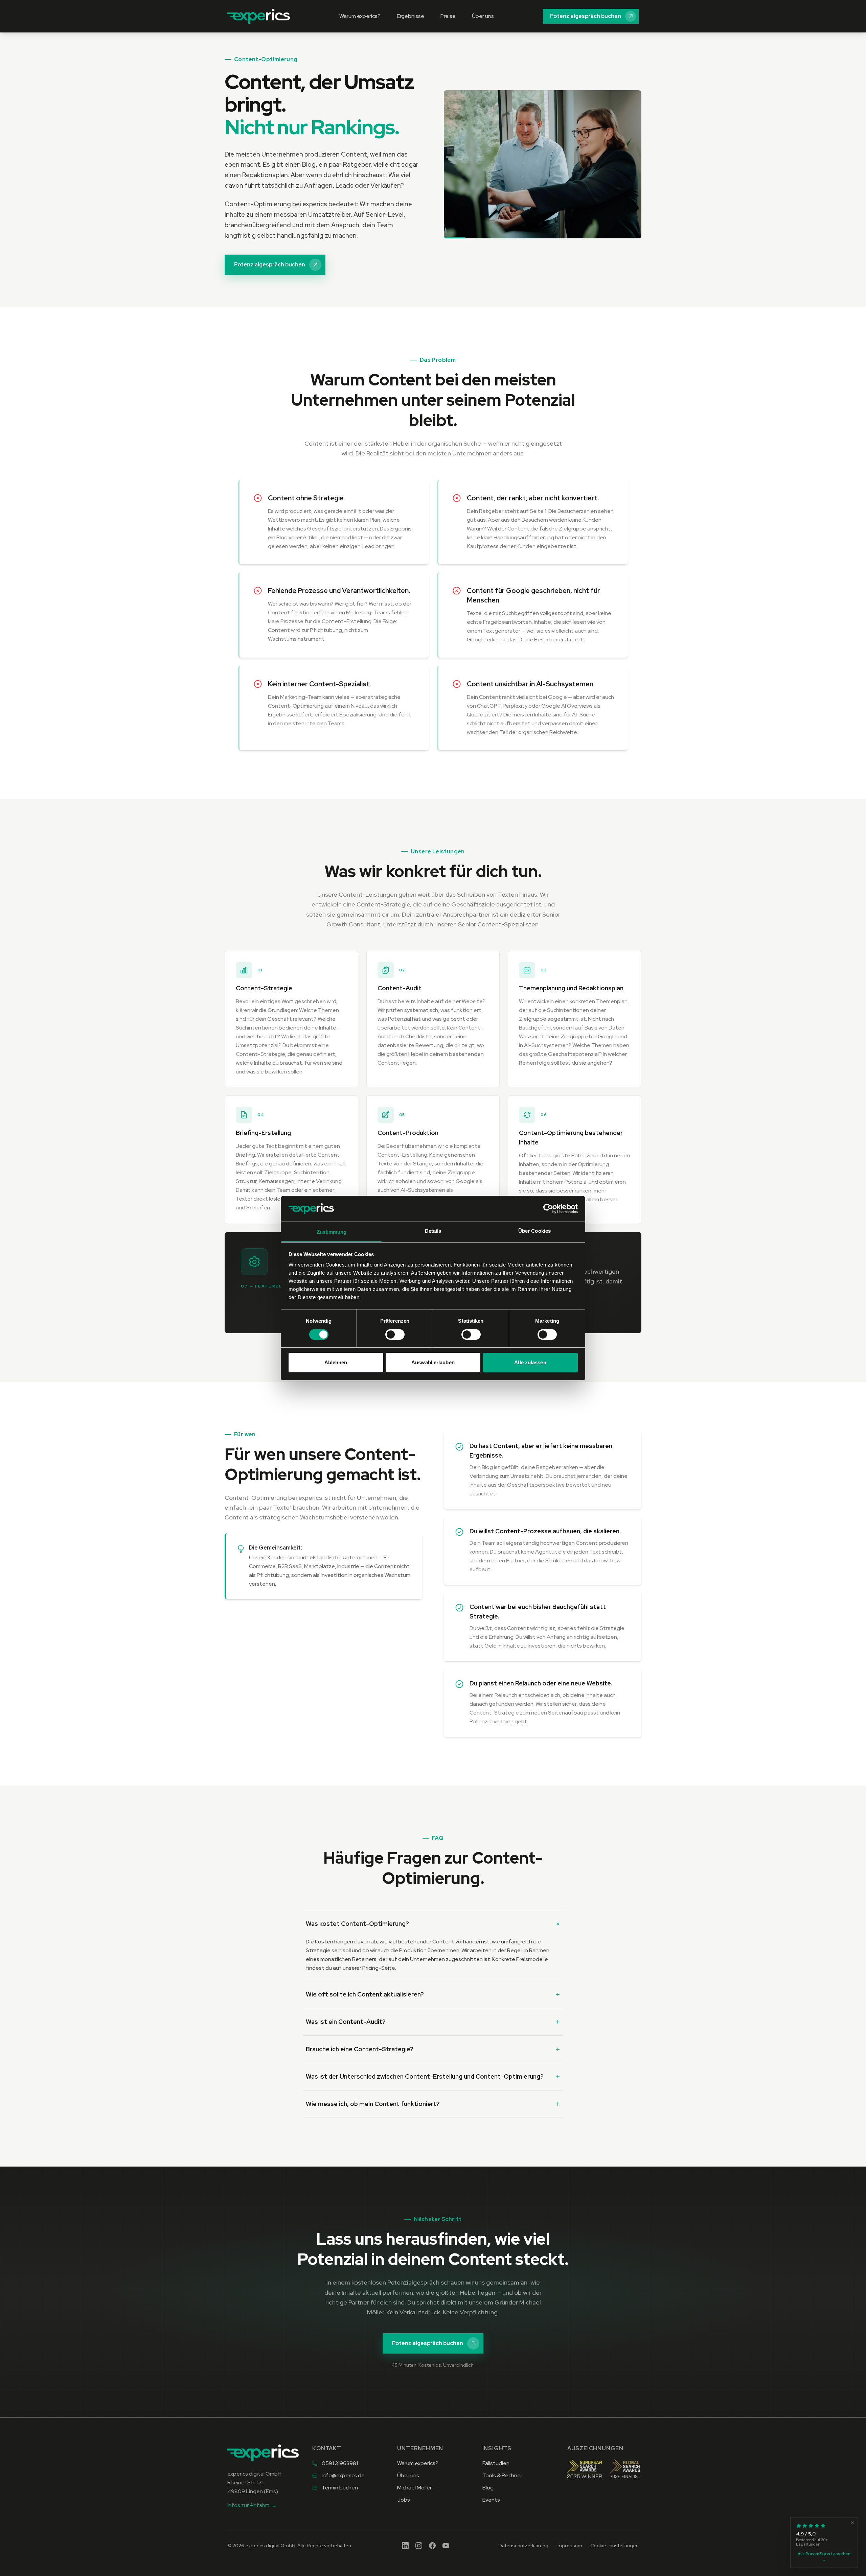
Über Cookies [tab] (534, 1231)
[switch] (395, 1334)
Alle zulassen (530, 1362)
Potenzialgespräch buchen (586, 16)
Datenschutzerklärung (523, 2546)
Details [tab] (433, 1231)
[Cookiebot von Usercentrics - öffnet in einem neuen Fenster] (548, 1209)
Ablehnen (336, 1362)
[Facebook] (432, 2546)
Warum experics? (360, 16)
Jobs (404, 2500)
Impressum (569, 2546)
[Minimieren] (852, 2523)
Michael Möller (414, 2488)
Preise (448, 16)
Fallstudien (496, 2463)
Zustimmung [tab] (332, 1232)
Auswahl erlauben (433, 1362)
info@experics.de (343, 2475)
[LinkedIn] (405, 2546)
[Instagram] (419, 2546)
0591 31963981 (340, 2463)
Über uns (483, 16)
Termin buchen (340, 2488)
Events (491, 2500)
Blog (488, 2488)
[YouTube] (446, 2546)
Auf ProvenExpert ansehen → (824, 2557)
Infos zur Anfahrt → (252, 2505)
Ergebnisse (411, 16)
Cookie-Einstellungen (614, 2546)
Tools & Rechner (502, 2475)
